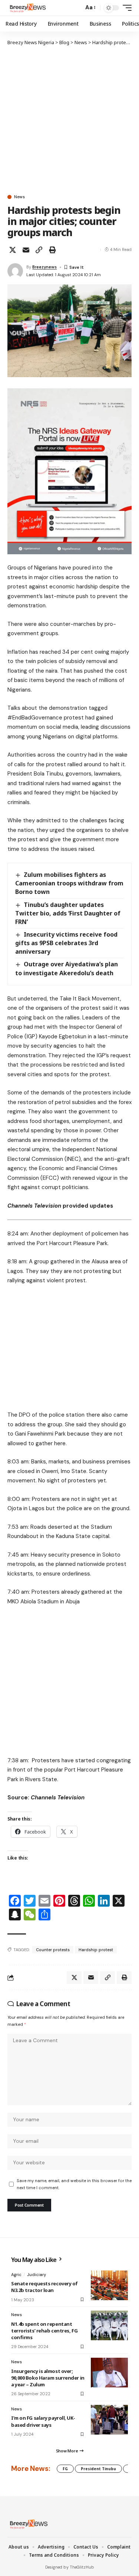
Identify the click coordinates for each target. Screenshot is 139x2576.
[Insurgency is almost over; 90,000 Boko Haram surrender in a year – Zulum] (109, 2373)
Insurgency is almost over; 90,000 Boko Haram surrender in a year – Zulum (48, 2378)
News (19, 197)
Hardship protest (96, 1950)
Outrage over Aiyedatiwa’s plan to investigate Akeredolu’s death (67, 968)
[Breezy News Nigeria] (27, 8)
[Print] (52, 250)
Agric (16, 2275)
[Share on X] (13, 250)
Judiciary (37, 2275)
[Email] (26, 250)
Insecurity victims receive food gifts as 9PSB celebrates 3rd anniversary (66, 943)
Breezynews (44, 267)
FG (65, 2469)
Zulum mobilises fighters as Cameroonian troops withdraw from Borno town (69, 883)
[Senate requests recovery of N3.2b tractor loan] (109, 2285)
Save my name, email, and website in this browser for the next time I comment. (74, 2184)
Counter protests (53, 1950)
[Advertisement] (69, 120)
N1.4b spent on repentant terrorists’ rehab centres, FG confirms (44, 2331)
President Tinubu (98, 2469)
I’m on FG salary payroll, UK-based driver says (43, 2421)
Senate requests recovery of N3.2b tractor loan (44, 2287)
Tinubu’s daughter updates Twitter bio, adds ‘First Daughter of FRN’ (68, 913)
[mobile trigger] (125, 8)
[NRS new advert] (69, 471)
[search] (76, 8)
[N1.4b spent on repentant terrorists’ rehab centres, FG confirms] (109, 2325)
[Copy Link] (39, 250)
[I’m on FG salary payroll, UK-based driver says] (109, 2420)
